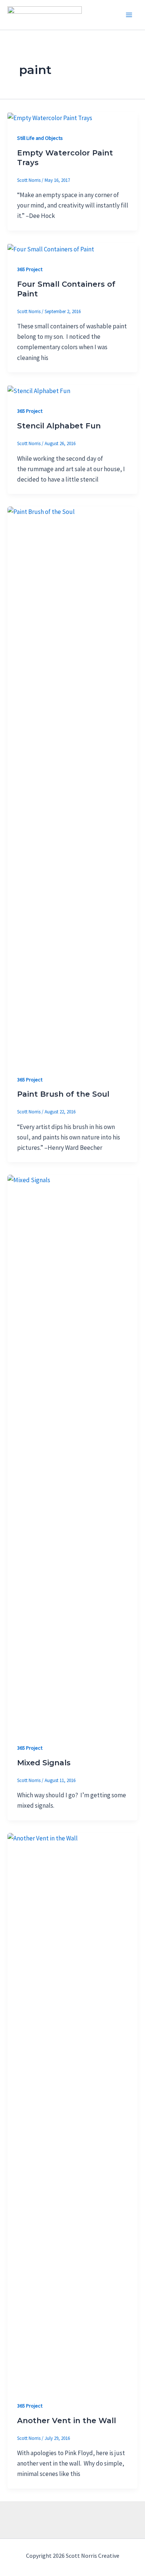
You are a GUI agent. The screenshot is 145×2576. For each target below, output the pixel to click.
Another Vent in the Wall (67, 2421)
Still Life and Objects (40, 138)
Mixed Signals (44, 1763)
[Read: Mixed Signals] (72, 1453)
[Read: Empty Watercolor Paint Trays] (50, 117)
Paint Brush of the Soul (63, 1094)
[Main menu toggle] (129, 15)
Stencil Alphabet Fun (59, 426)
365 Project (30, 269)
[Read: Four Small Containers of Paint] (51, 248)
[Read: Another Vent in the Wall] (72, 2111)
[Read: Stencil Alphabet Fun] (39, 390)
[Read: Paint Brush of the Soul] (72, 785)
